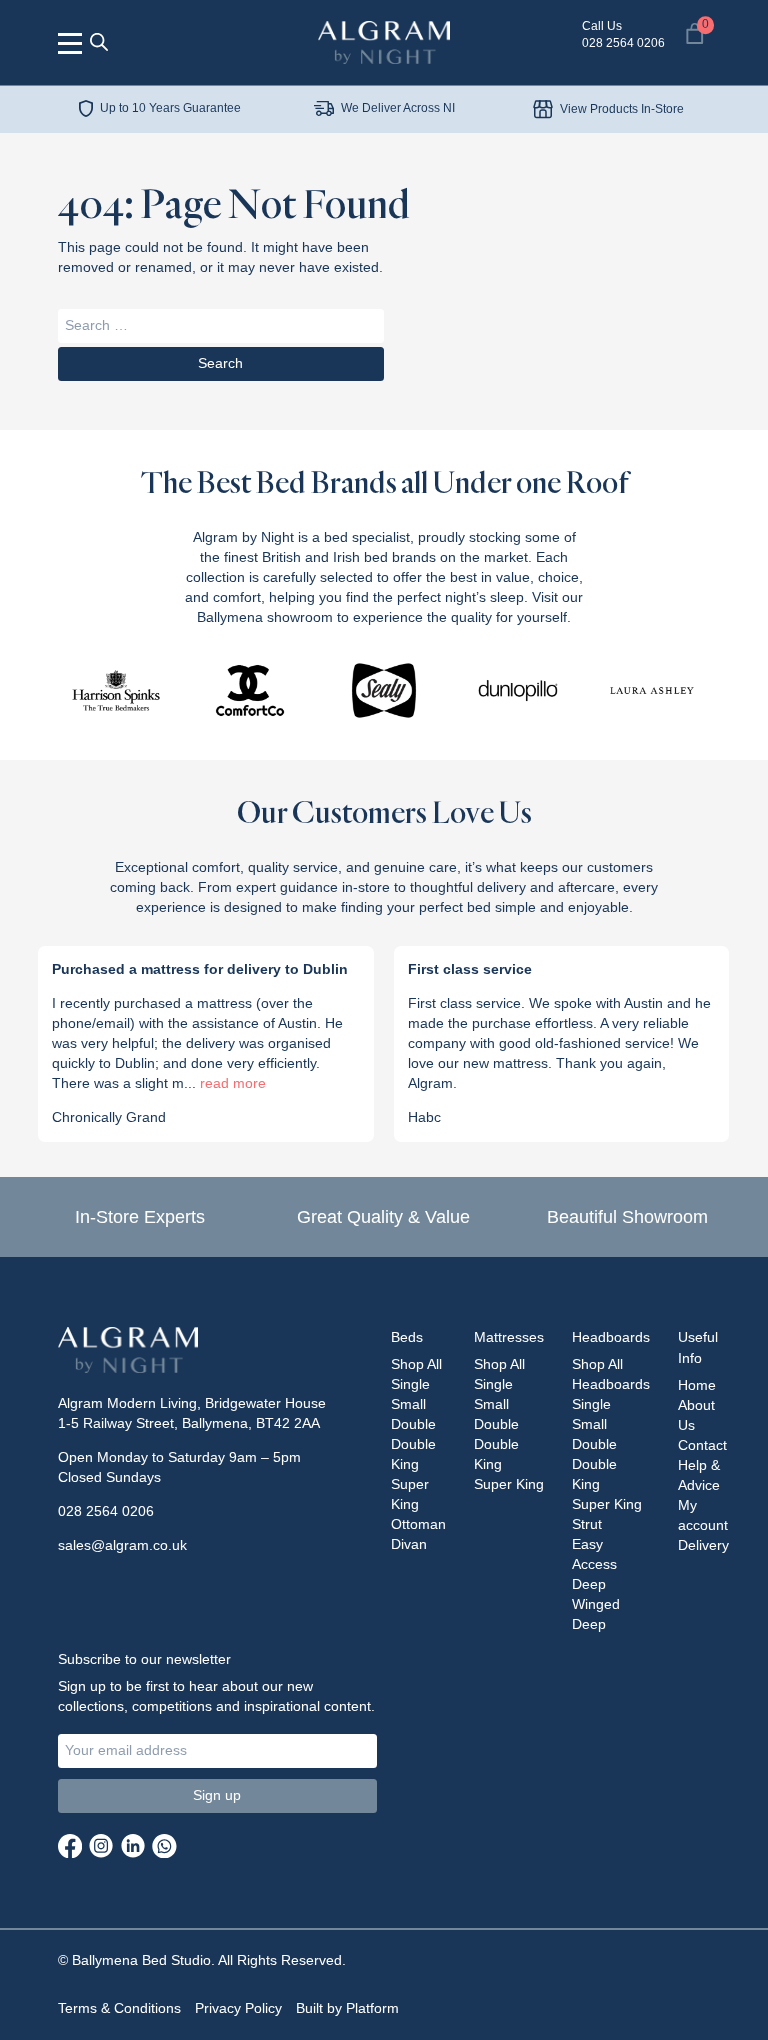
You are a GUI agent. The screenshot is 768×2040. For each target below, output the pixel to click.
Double (413, 1444)
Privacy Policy (238, 2008)
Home (697, 1385)
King (405, 1464)
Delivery (703, 1545)
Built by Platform (347, 2008)
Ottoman (418, 1524)
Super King (509, 1484)
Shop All (416, 1364)
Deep (589, 1584)
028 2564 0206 (106, 1511)
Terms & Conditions (119, 2008)
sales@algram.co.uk (122, 1545)
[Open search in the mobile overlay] (99, 42)
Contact (702, 1445)
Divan (409, 1544)
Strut (587, 1524)
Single (410, 1384)
